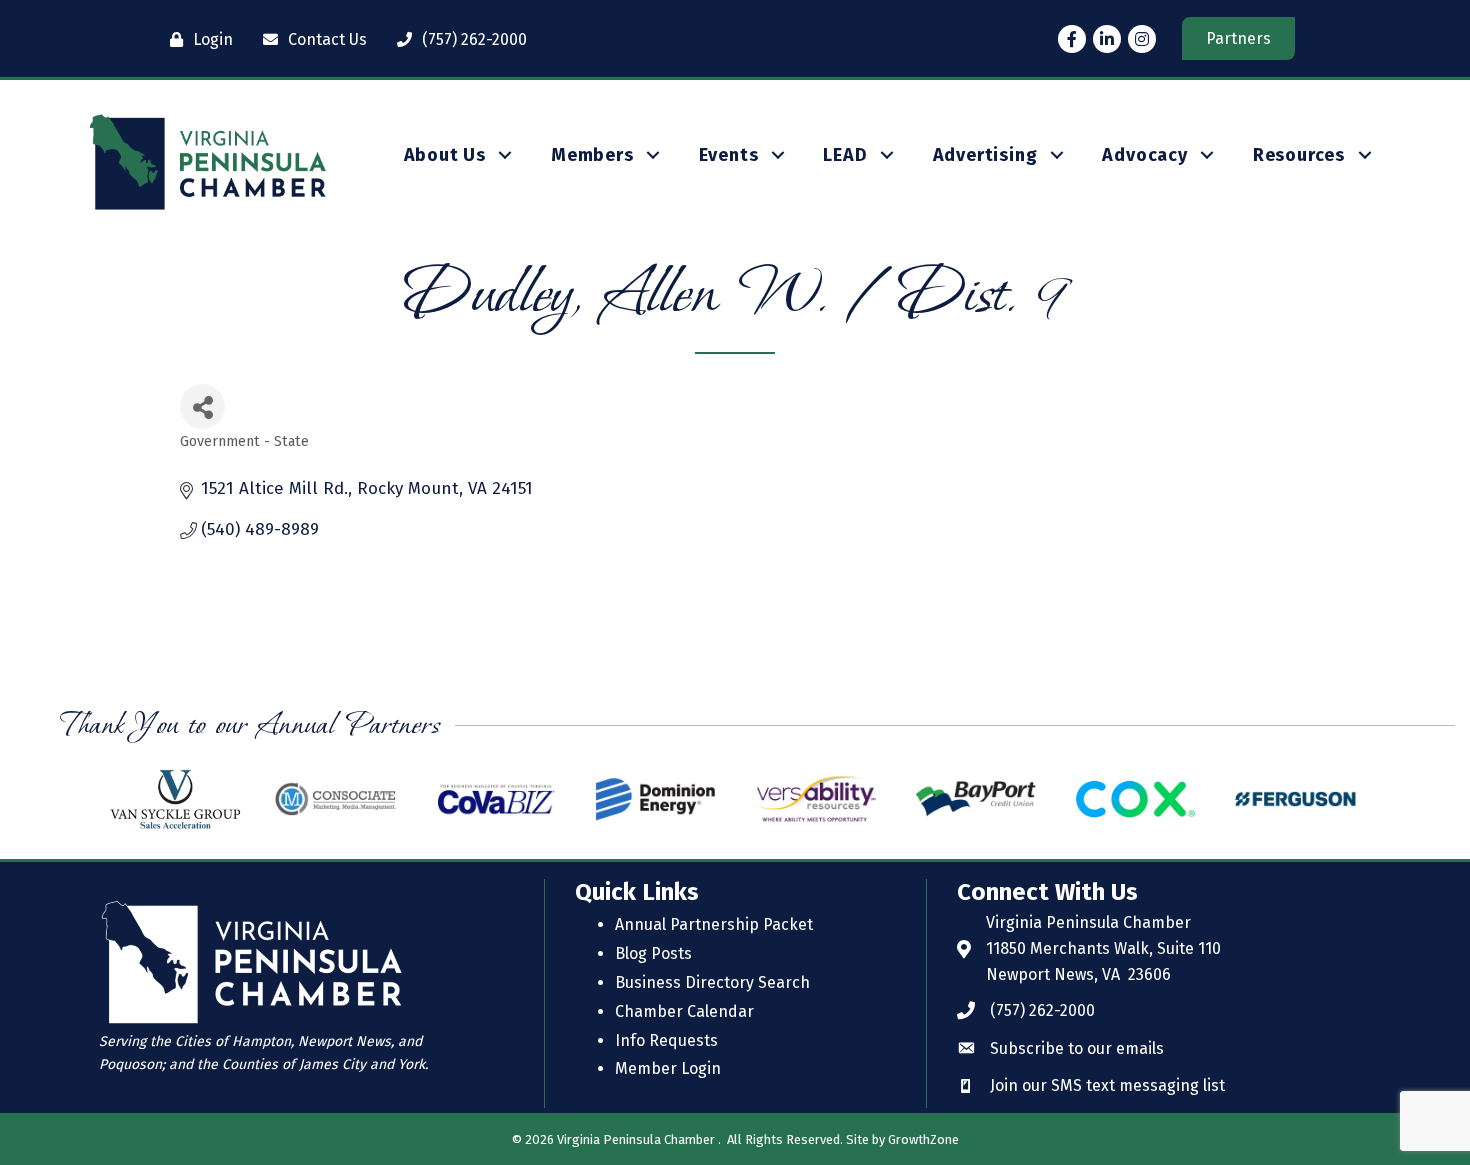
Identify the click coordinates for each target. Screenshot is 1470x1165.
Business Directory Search (712, 982)
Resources (1299, 155)
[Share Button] (202, 406)
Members (592, 155)
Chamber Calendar (684, 1011)
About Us (445, 155)
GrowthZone (923, 1139)
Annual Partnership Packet (714, 924)
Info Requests (666, 1040)
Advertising (985, 155)
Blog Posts (653, 953)
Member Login (668, 1068)
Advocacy (1144, 155)
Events (729, 155)
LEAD (845, 155)
